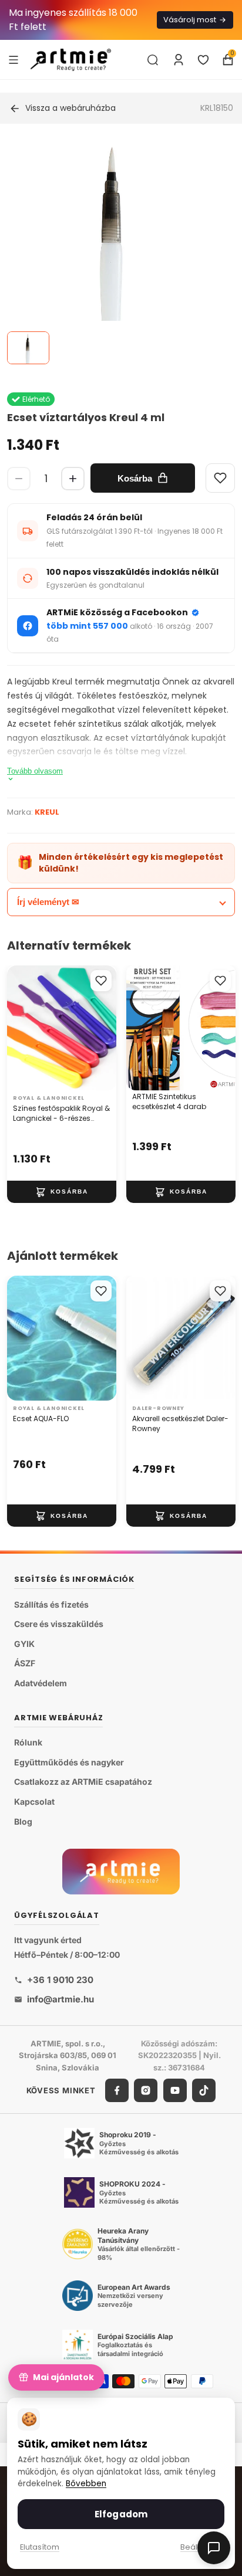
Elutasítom (40, 2547)
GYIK (24, 1644)
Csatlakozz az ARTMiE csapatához (83, 1782)
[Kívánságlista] (203, 60)
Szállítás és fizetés (51, 1604)
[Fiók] (179, 60)
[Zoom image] (114, 252)
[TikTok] (204, 2090)
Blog (23, 1821)
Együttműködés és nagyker (69, 1762)
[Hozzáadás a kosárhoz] (62, 1192)
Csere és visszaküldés (59, 1624)
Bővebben (86, 2484)
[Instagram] (146, 2090)
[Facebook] (117, 2090)
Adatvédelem (41, 1683)
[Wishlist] (220, 478)
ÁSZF (25, 1664)
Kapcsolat (34, 1801)
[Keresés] (153, 60)
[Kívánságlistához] (101, 981)
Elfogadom (121, 2514)
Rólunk (28, 1743)
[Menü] (14, 59)
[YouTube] (175, 2090)
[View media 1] (28, 348)
